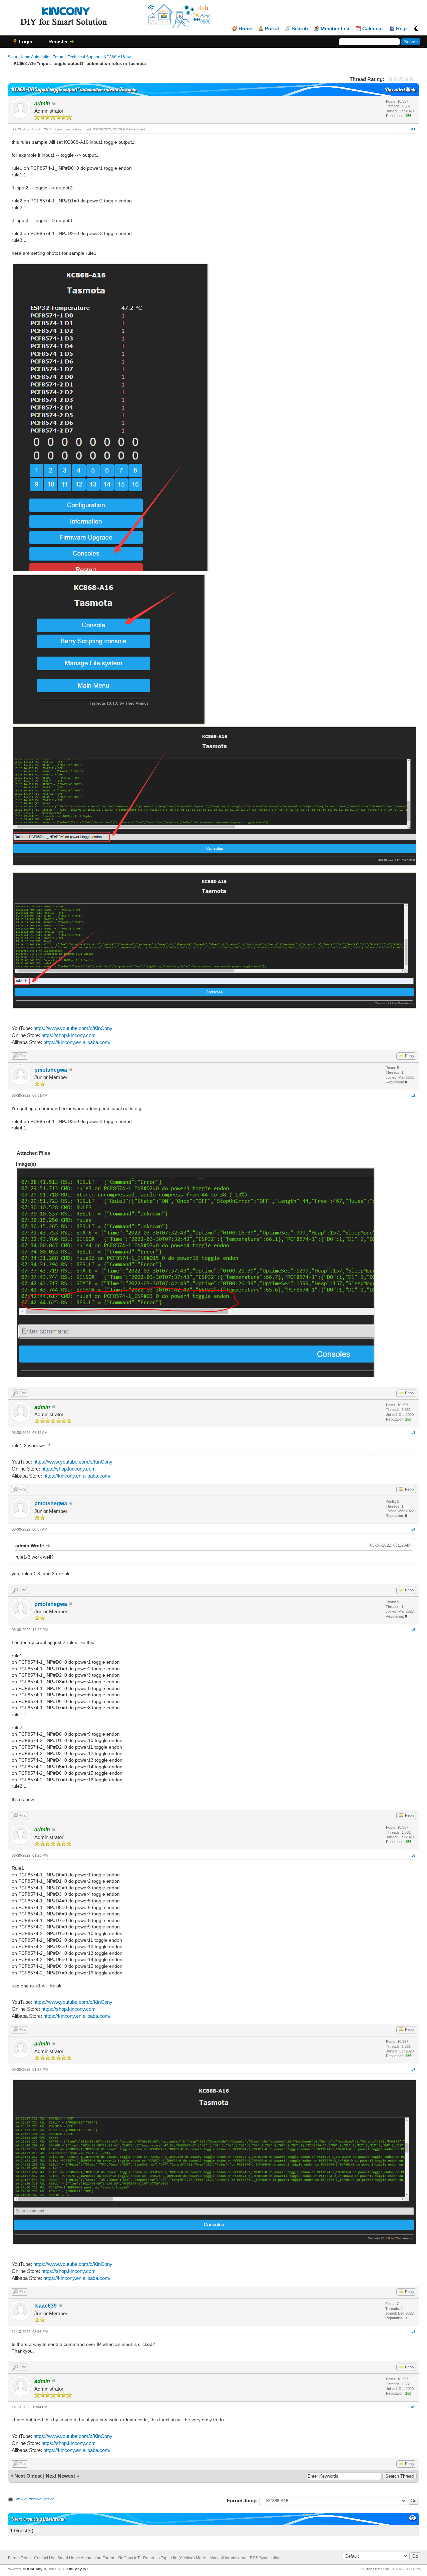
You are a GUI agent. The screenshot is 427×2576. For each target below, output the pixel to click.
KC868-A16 (114, 57)
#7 (413, 2069)
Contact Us (44, 2558)
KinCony (35, 2569)
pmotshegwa (51, 1070)
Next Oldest (28, 2476)
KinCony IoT (77, 2569)
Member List (335, 29)
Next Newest (60, 2476)
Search (300, 29)
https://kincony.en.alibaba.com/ (77, 1042)
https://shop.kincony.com (69, 1035)
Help (401, 29)
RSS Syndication (265, 2558)
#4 (413, 1529)
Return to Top (155, 2558)
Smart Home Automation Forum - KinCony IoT (99, 2558)
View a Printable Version (35, 2499)
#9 (413, 2407)
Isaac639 (46, 2306)
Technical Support (84, 57)
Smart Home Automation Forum (36, 57)
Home (245, 29)
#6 (413, 1855)
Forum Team (19, 2558)
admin (138, 129)
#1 (413, 129)
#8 (413, 2332)
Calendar (373, 29)
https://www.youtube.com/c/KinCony (73, 1028)
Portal (272, 29)
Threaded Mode (401, 90)
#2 (413, 1095)
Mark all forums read (228, 2558)
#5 (413, 1630)
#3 (413, 1433)
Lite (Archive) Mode (188, 2558)
